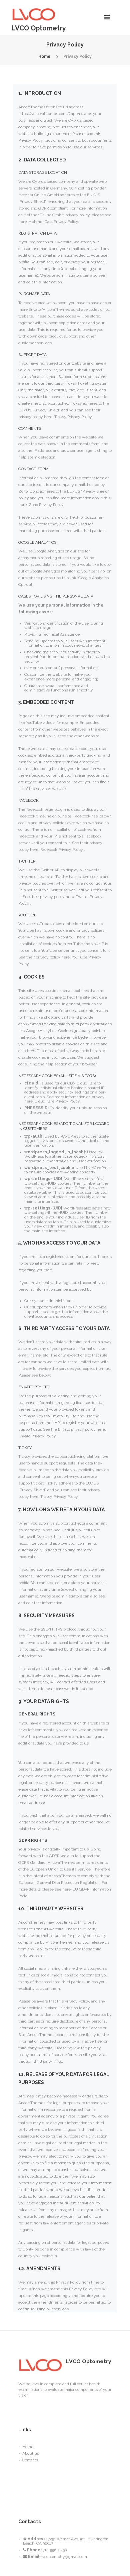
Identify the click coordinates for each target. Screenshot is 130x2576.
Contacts (30, 2460)
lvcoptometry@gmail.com (64, 2557)
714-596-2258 (55, 2550)
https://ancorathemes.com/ (44, 114)
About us (31, 2453)
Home (44, 56)
